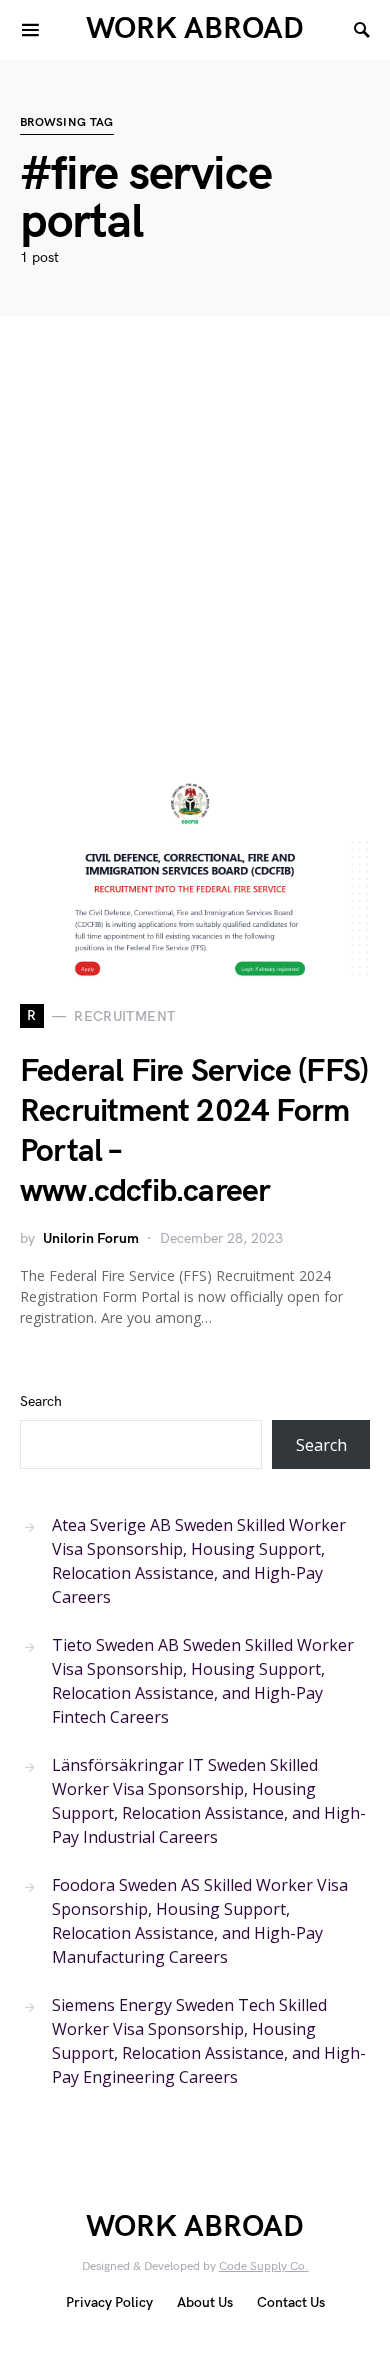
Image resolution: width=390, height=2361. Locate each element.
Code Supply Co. (264, 2266)
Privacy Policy (109, 2302)
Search (41, 1401)
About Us (205, 2302)
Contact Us (291, 2302)
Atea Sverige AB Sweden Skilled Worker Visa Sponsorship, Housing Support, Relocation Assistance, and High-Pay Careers (199, 1561)
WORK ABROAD (195, 29)
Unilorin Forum (91, 1238)
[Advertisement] (195, 575)
